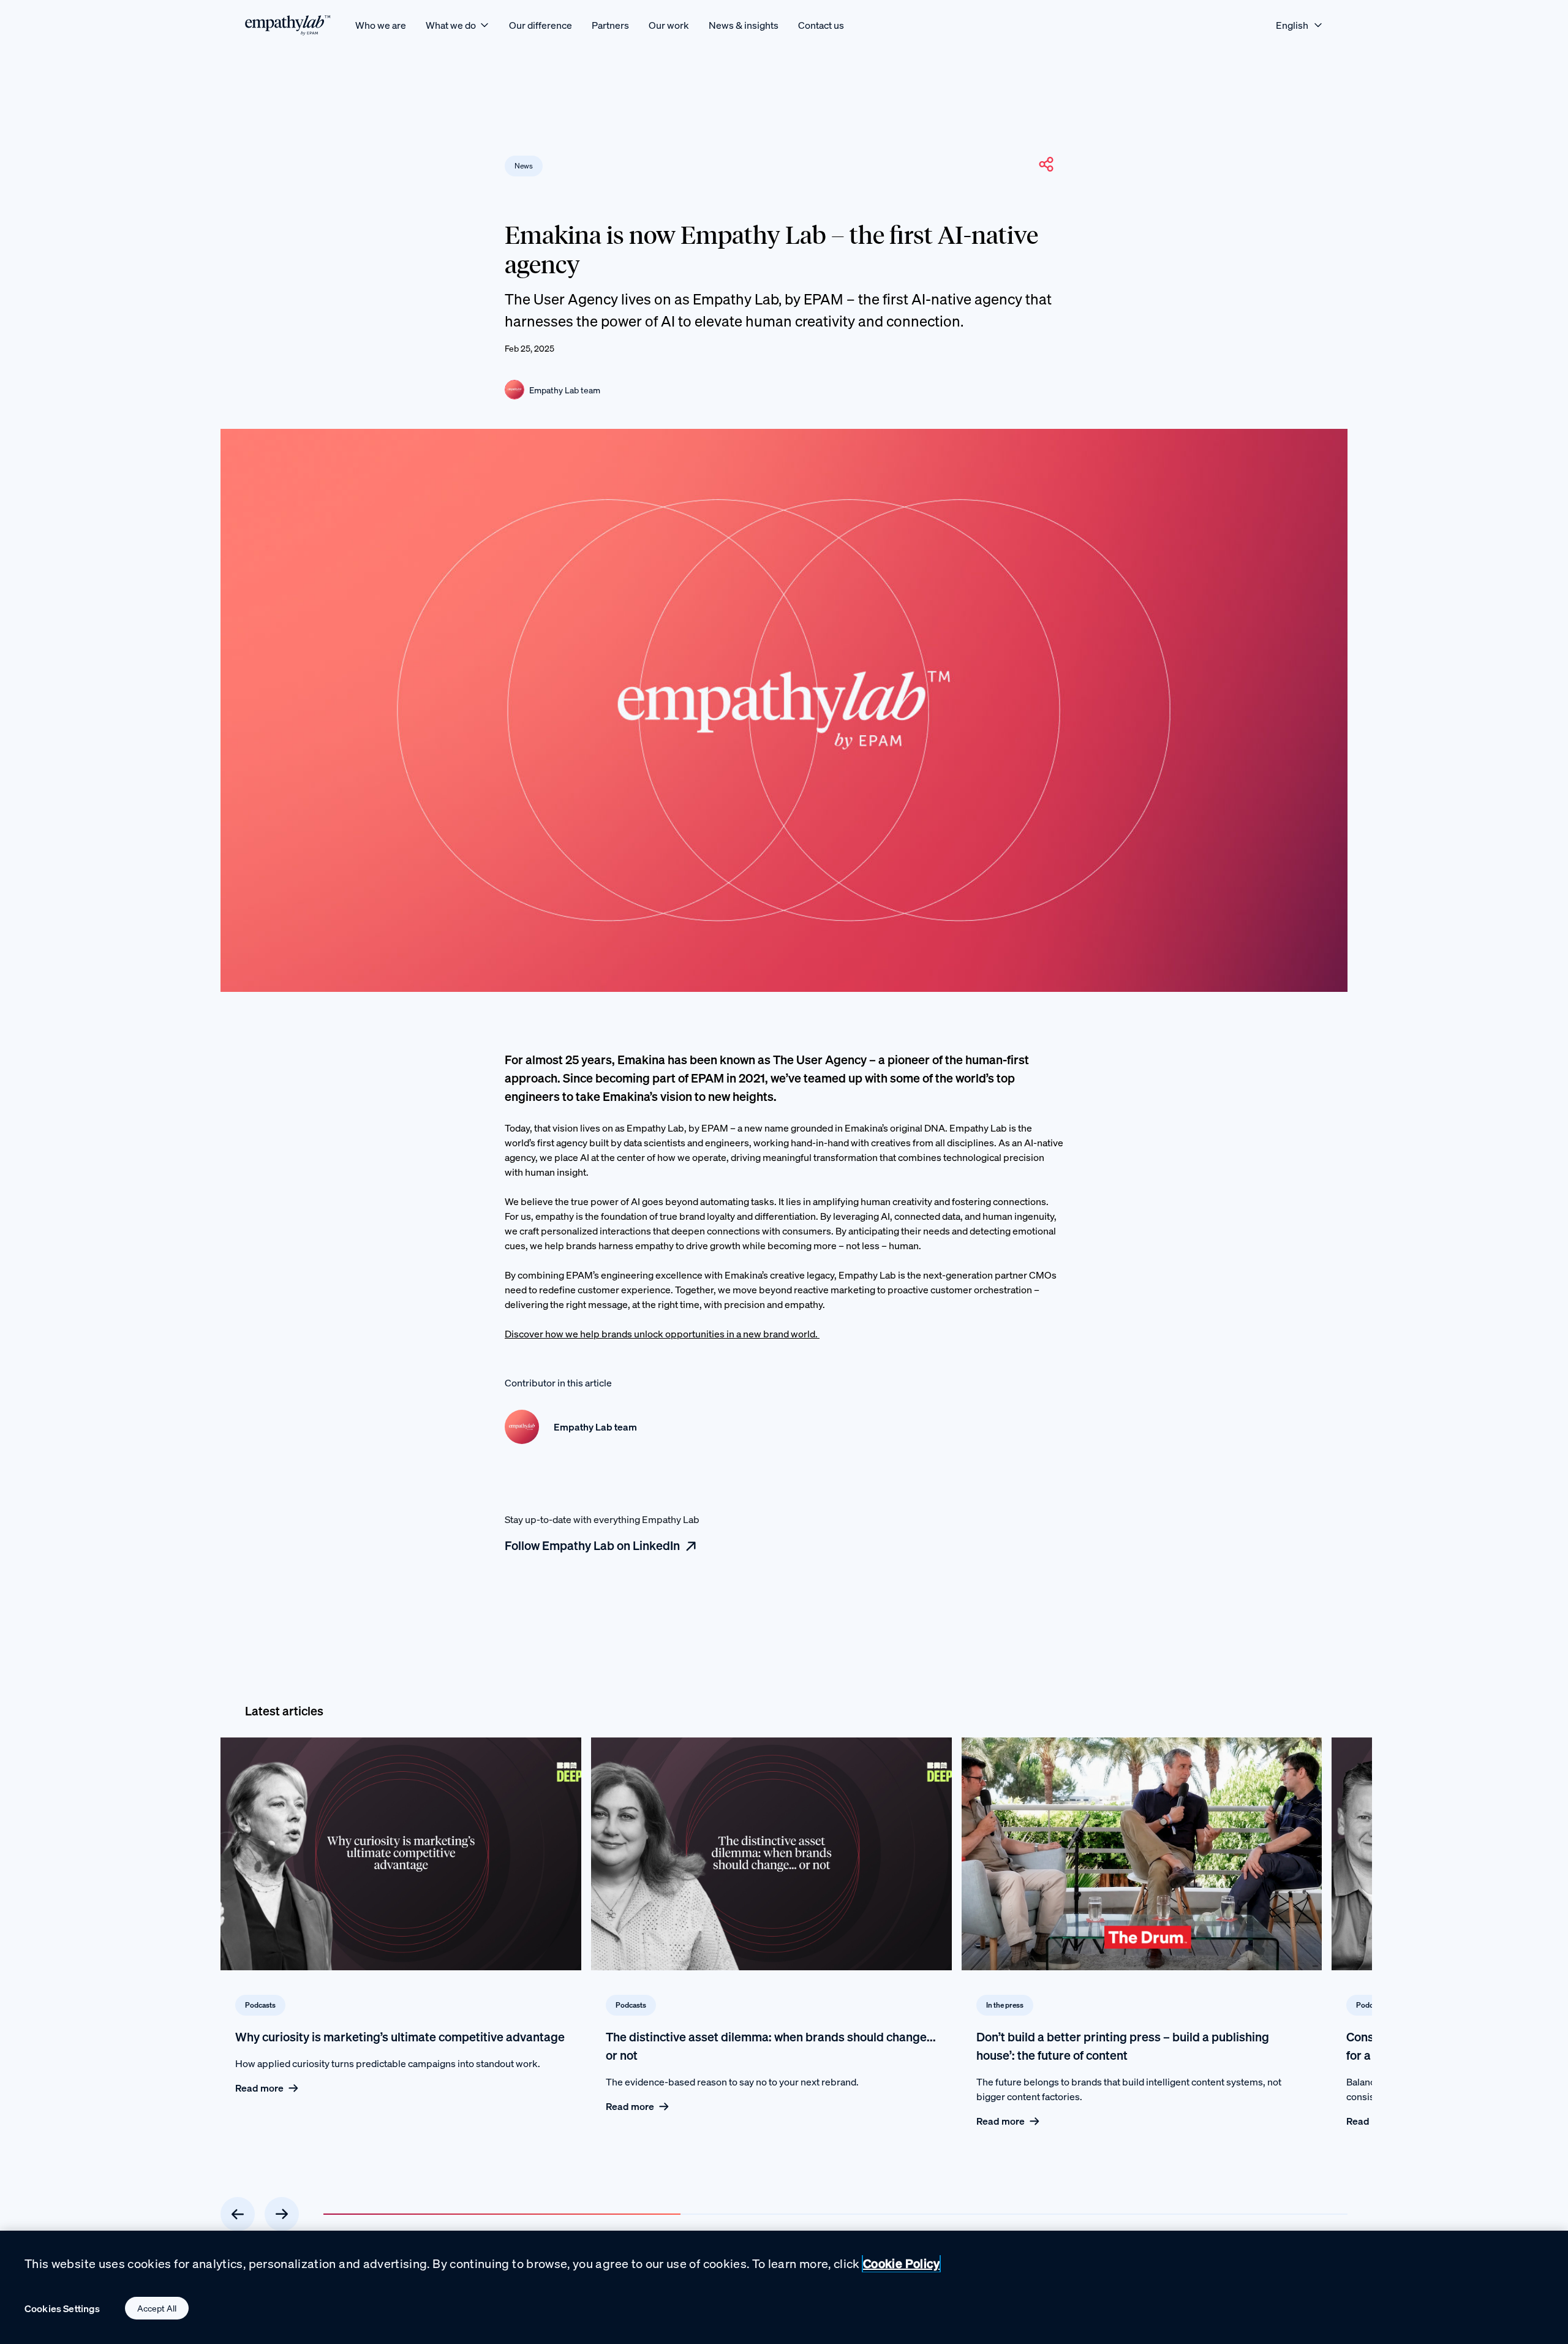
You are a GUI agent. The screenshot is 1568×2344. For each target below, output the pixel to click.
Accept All (157, 2308)
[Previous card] (238, 2214)
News (524, 166)
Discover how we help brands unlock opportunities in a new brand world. (662, 1334)
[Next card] (282, 2214)
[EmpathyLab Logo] (288, 25)
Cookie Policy (901, 2263)
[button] (1046, 164)
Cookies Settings (62, 2308)
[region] (784, 2287)
